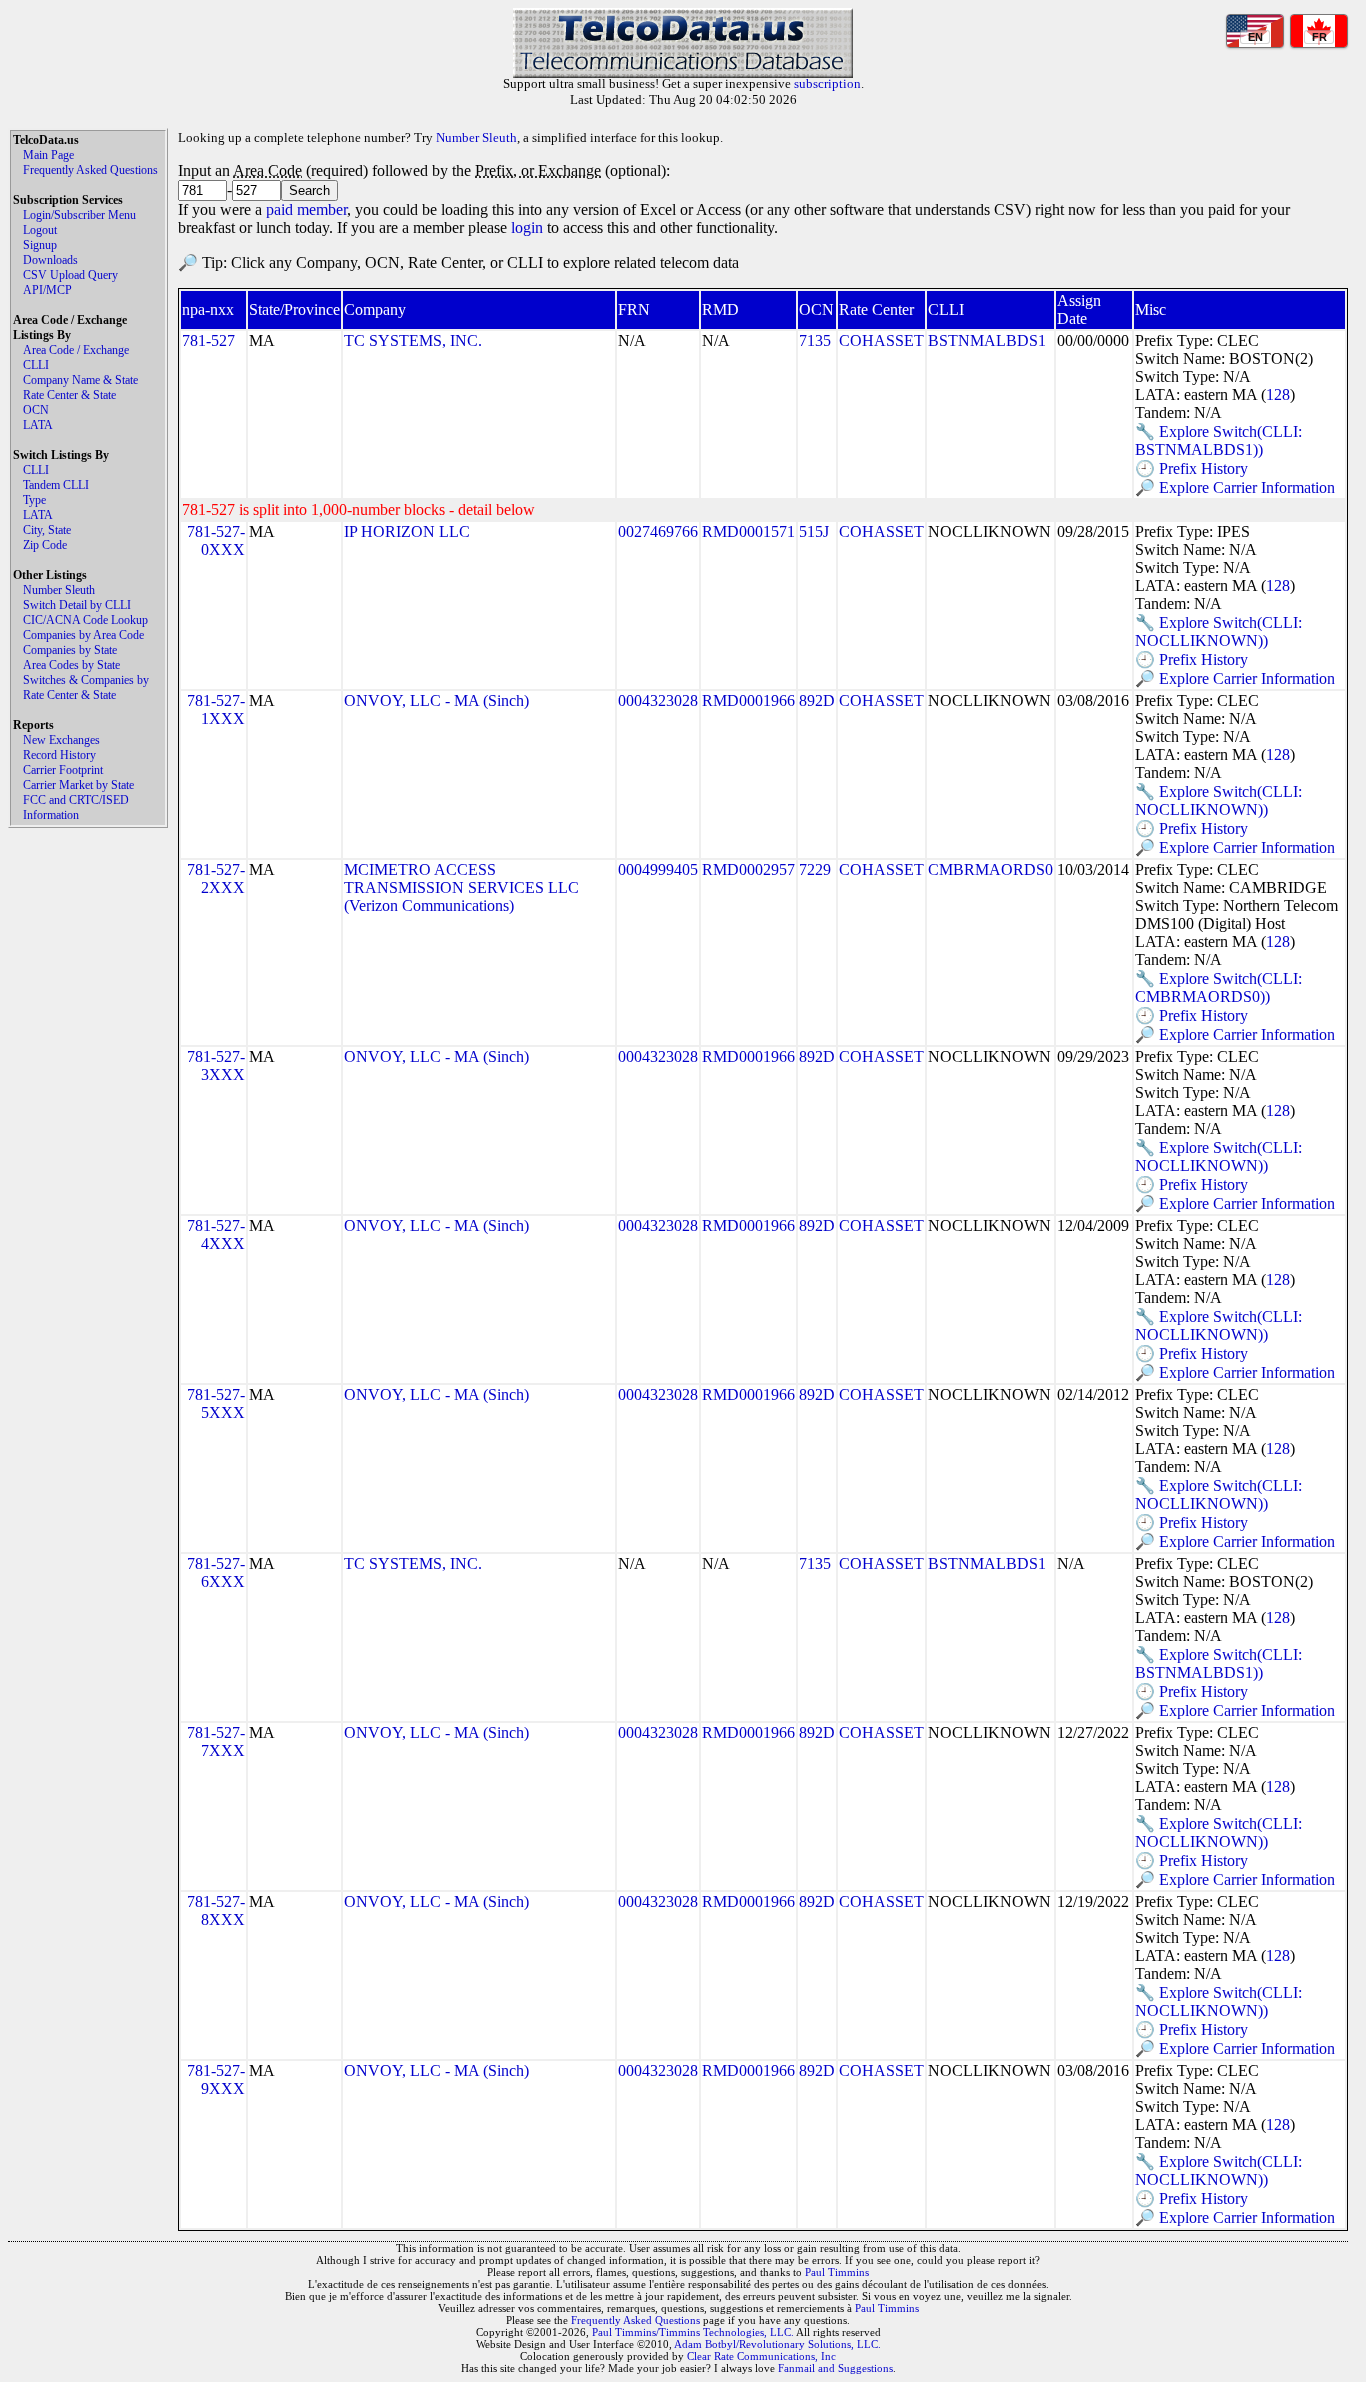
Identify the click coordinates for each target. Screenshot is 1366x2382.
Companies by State (70, 650)
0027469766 (658, 531)
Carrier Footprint (63, 770)
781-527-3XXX (216, 1065)
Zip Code (45, 545)
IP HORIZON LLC (407, 531)
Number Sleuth (59, 590)
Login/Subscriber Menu (79, 215)
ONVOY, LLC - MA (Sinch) (436, 700)
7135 (815, 340)
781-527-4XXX (216, 1234)
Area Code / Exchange (76, 350)
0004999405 (658, 869)
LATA (38, 425)
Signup (40, 245)
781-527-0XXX (216, 540)
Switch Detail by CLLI (77, 605)
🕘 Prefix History (1191, 468)
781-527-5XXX (216, 1403)
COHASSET (881, 340)
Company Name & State (80, 380)
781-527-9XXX (216, 2079)
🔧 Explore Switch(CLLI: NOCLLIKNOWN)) (1218, 631)
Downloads (50, 260)
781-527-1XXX (216, 709)
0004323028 (658, 700)
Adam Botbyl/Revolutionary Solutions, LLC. (777, 2344)
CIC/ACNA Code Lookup (85, 620)
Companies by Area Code (83, 635)
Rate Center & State (69, 395)
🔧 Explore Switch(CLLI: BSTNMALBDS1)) (1218, 440)
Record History (59, 755)
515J (814, 531)
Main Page (48, 155)
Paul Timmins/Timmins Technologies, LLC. (693, 2332)
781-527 (208, 340)
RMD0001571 (748, 531)
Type (34, 500)
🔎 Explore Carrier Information (1235, 487)
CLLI (36, 365)
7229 (815, 869)
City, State (47, 530)
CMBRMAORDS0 (990, 869)
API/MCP (47, 290)
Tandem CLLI (56, 485)
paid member (306, 209)
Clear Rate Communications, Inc (761, 2356)
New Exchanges (61, 740)
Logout (40, 230)
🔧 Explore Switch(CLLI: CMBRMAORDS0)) (1218, 987)
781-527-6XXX (216, 1572)
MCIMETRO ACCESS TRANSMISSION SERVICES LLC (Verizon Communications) (461, 887)
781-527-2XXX (216, 878)
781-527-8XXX (216, 1910)
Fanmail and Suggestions (835, 2368)
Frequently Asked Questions (90, 170)
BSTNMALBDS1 (987, 340)
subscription (827, 83)
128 (1278, 394)
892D (817, 700)
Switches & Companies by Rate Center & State (86, 687)
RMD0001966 (748, 700)
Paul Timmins (837, 2272)
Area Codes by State (71, 665)
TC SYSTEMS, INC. (413, 340)
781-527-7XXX (216, 1741)
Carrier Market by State (78, 785)
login (527, 227)
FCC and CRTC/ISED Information (76, 807)
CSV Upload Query (70, 275)
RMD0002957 (748, 869)
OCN (36, 410)
